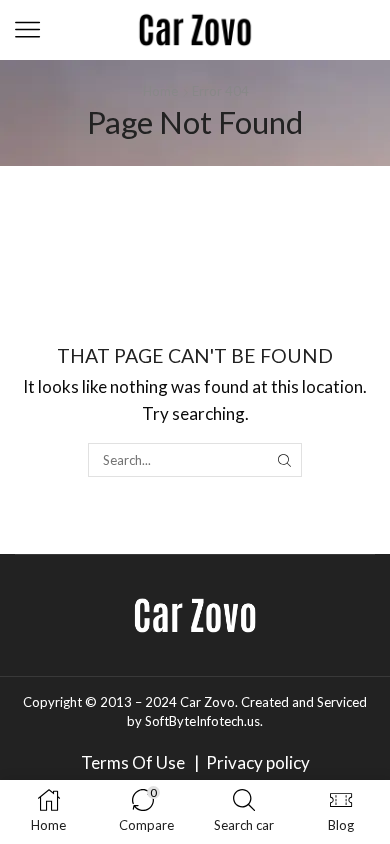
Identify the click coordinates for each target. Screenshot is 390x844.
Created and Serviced (304, 702)
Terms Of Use (136, 762)
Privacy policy (258, 762)
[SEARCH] (284, 460)
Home (160, 91)
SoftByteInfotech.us (202, 721)
